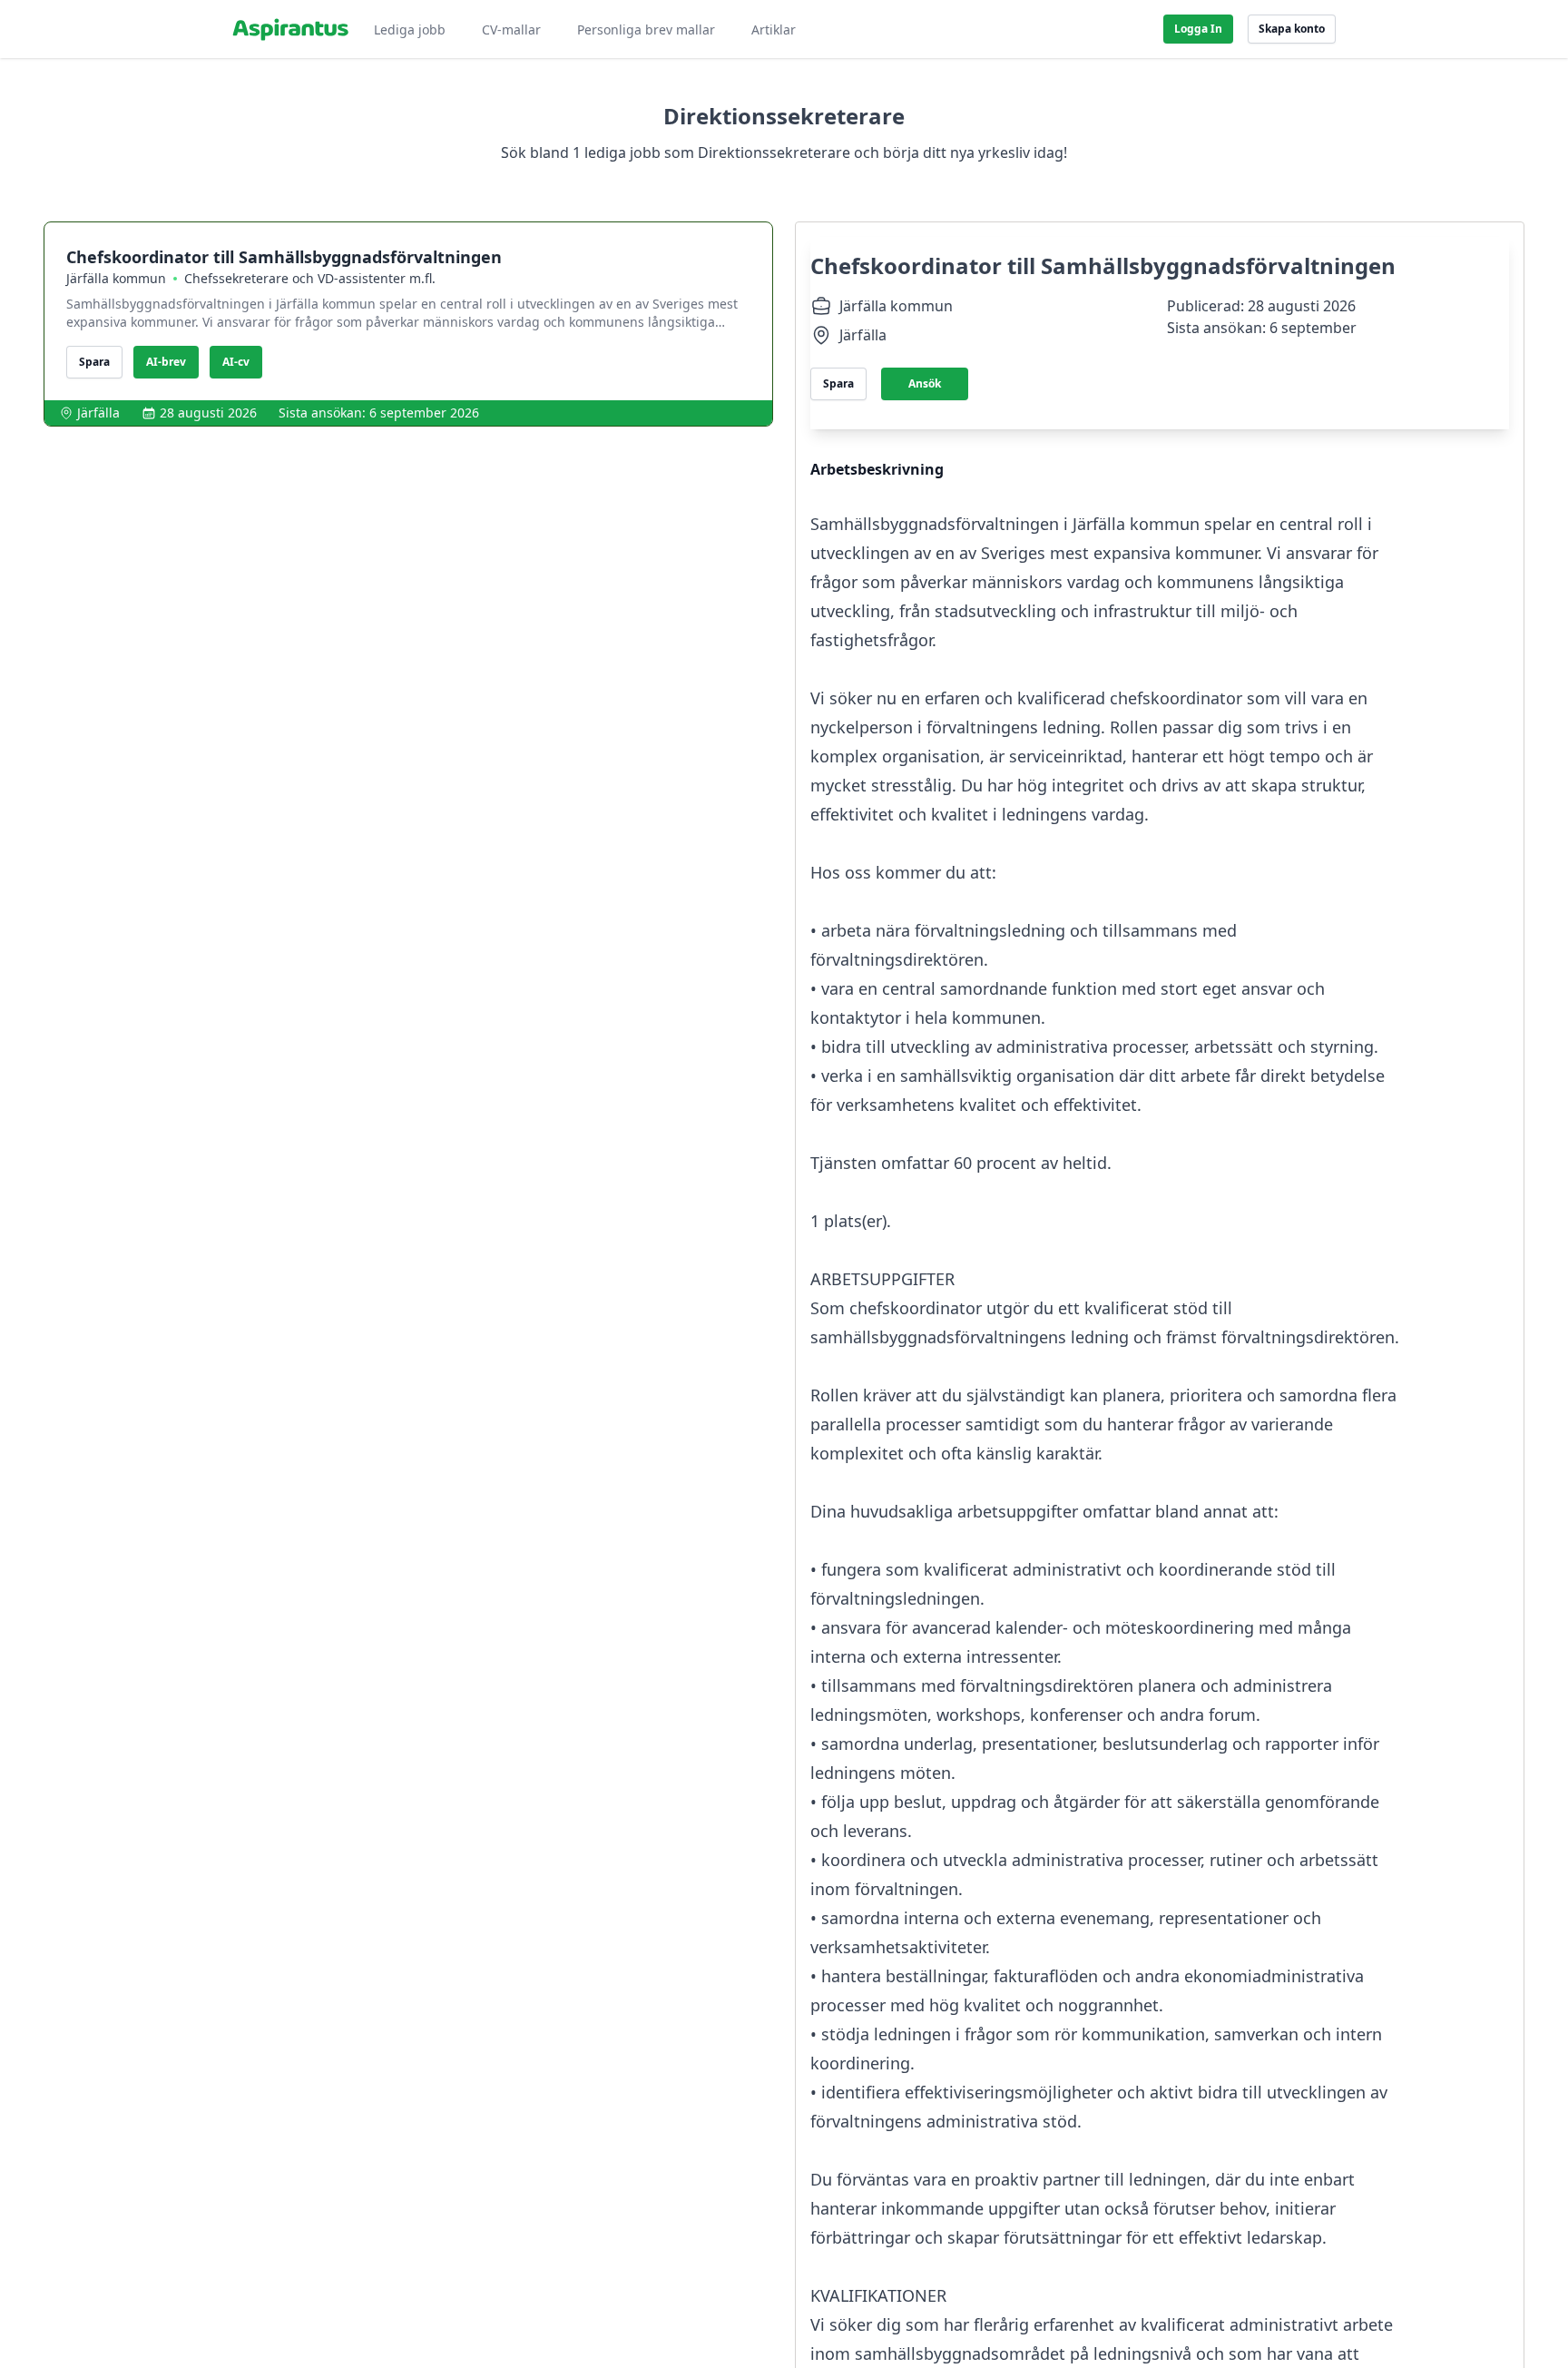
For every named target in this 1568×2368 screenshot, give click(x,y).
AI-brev (166, 362)
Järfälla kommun (116, 278)
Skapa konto (1292, 29)
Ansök (925, 383)
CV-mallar (511, 29)
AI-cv (236, 362)
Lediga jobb (410, 29)
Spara (94, 362)
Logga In (1198, 29)
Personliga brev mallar (646, 29)
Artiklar (774, 29)
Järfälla (98, 413)
